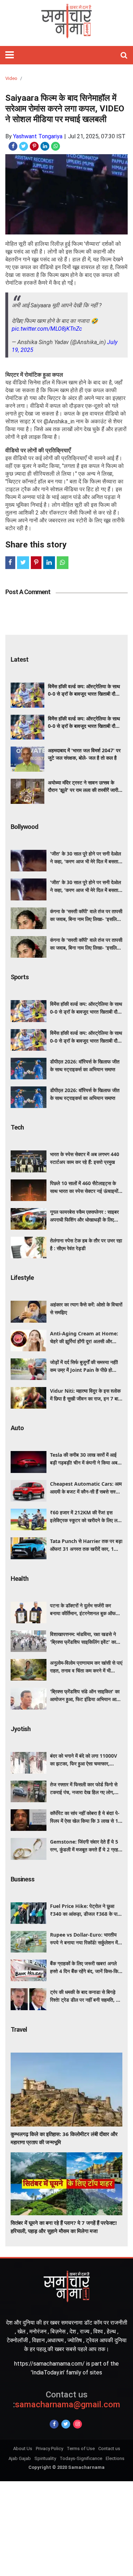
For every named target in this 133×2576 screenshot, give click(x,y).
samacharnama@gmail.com (66, 2400)
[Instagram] (77, 2424)
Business (23, 1879)
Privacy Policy (49, 2449)
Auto (17, 1428)
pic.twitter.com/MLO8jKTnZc (47, 329)
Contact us (109, 2449)
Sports (20, 977)
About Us (23, 2449)
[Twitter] (66, 2424)
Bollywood (24, 827)
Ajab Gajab (20, 2458)
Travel (19, 2029)
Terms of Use (81, 2449)
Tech (17, 1127)
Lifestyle (22, 1278)
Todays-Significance (81, 2458)
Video (11, 78)
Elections (115, 2458)
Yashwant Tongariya (38, 136)
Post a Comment (28, 592)
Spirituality (45, 2458)
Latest (20, 659)
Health (20, 1579)
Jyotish (21, 1729)
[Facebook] (54, 2424)
